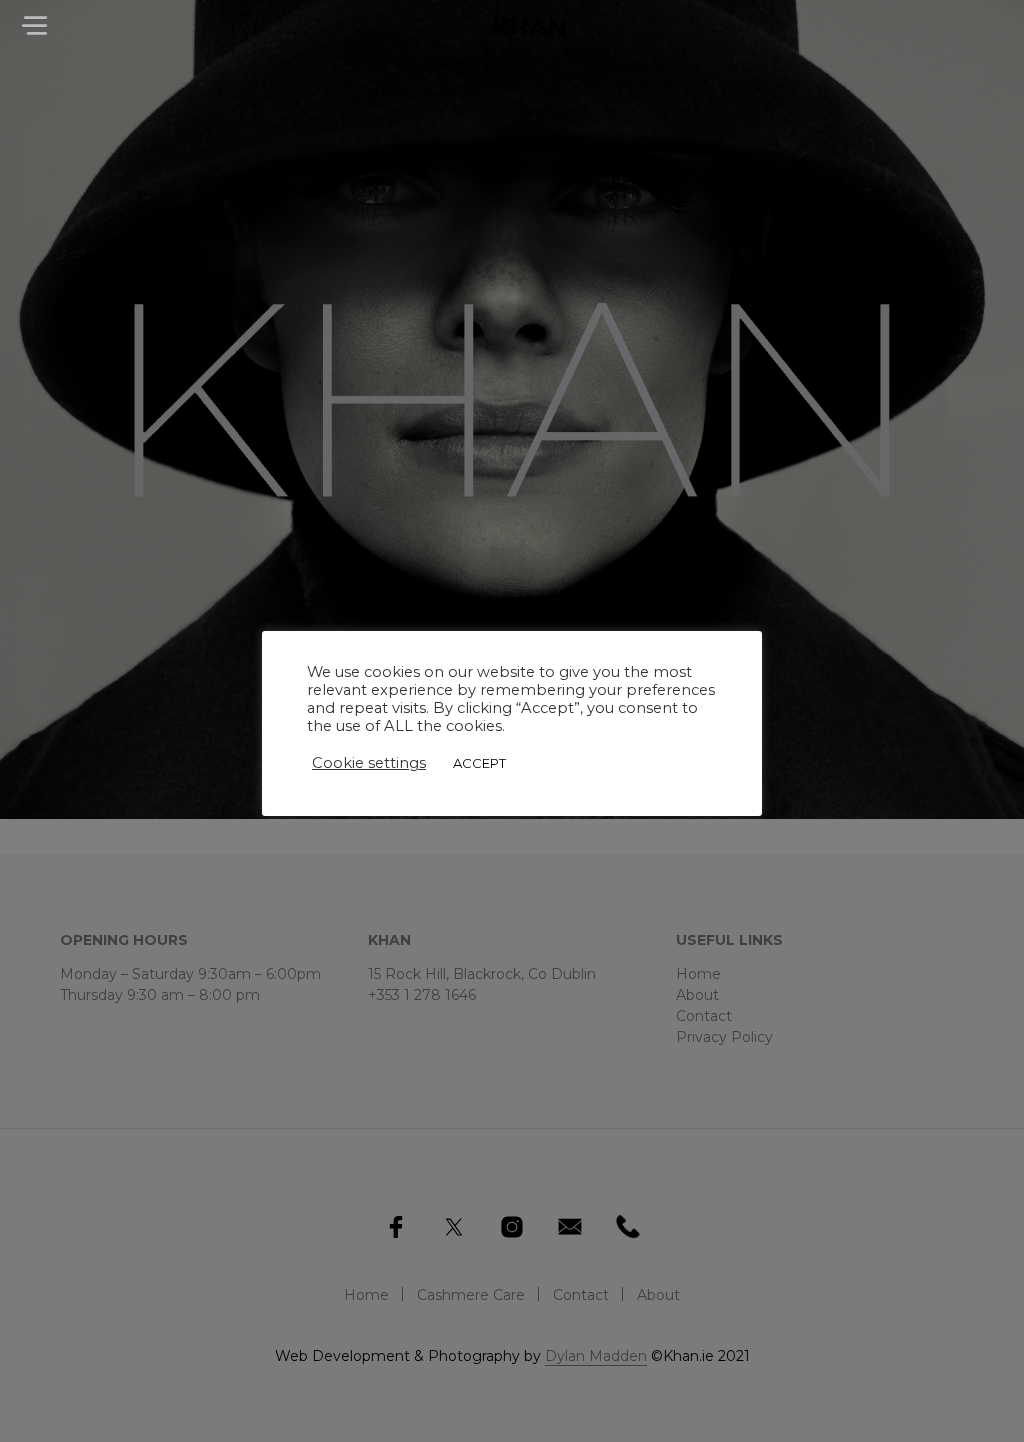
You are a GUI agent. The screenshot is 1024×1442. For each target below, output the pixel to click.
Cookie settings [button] (369, 763)
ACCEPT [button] (479, 763)
